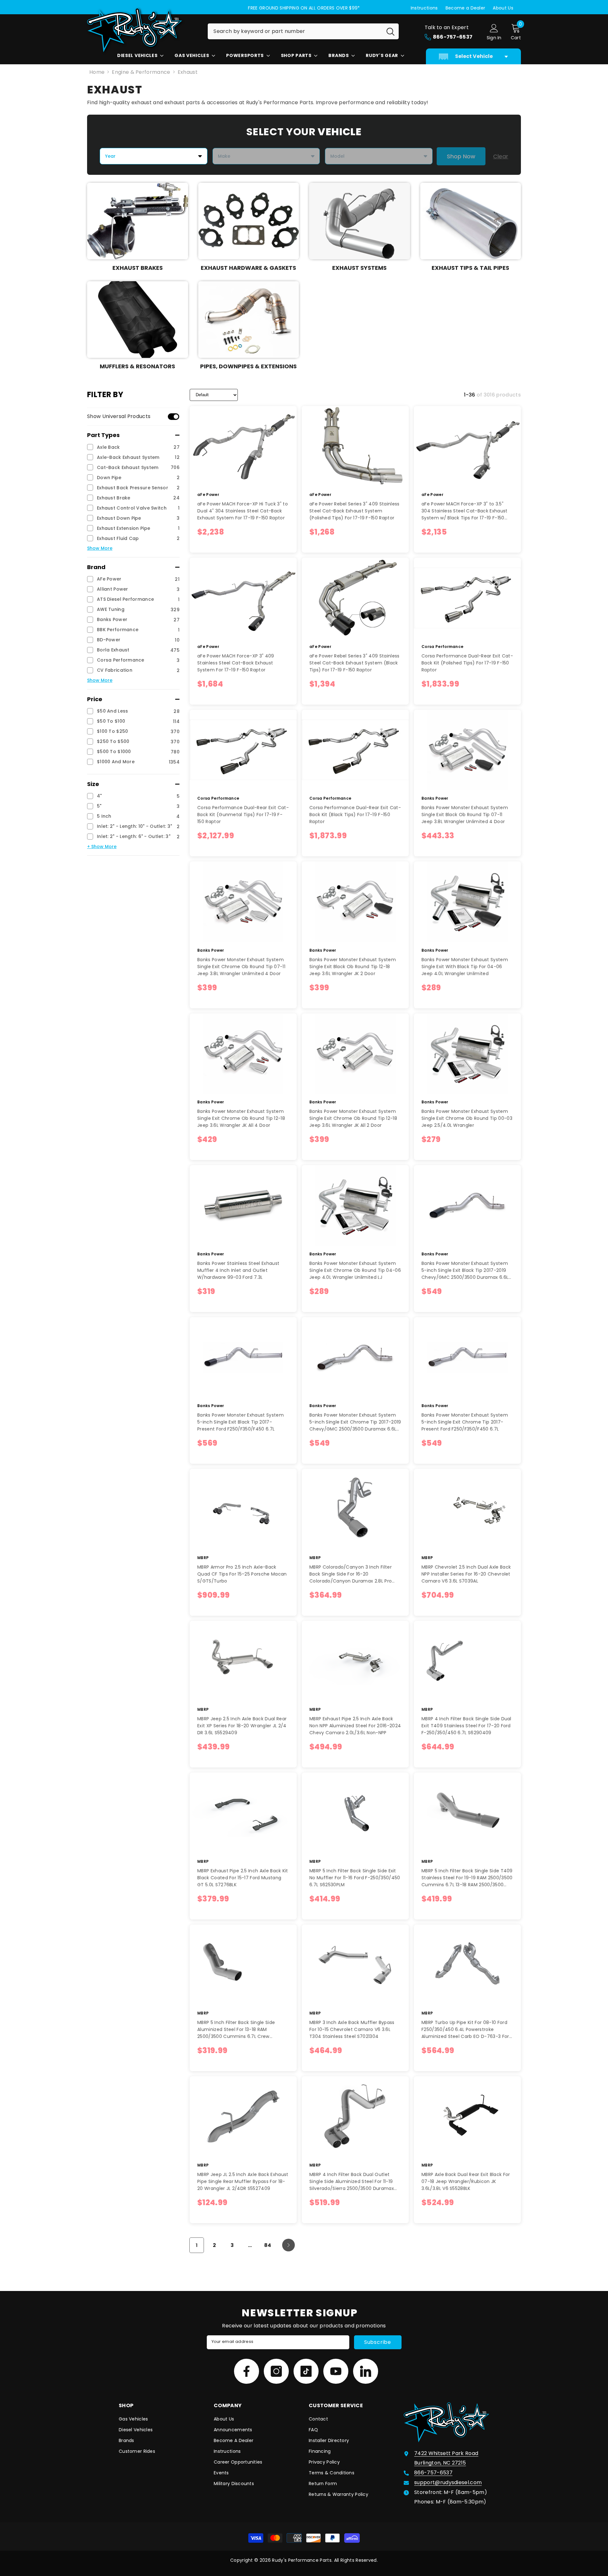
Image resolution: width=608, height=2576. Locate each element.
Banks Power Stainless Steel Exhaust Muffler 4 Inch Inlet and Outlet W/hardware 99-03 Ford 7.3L (238, 1270)
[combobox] (295, 31)
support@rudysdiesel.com (448, 2482)
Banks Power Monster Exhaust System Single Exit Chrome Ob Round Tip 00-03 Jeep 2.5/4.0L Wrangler (467, 1118)
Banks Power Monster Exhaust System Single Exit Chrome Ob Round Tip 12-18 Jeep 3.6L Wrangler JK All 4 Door (241, 1118)
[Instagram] (276, 2371)
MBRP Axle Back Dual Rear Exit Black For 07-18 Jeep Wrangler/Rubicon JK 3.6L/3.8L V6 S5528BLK (466, 2181)
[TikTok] (306, 2371)
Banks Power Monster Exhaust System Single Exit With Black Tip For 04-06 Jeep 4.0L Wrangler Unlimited (465, 967)
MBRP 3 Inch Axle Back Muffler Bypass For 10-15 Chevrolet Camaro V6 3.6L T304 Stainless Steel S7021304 (352, 2029)
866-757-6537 (433, 2473)
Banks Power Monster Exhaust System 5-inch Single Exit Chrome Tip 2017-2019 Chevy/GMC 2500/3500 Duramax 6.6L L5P (355, 1422)
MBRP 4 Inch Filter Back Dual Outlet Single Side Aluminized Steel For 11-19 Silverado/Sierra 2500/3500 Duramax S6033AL (352, 2182)
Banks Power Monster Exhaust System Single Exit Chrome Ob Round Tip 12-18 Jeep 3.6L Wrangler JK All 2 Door (353, 1118)
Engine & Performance (141, 72)
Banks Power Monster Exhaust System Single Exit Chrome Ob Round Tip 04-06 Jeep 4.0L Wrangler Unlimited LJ (355, 1270)
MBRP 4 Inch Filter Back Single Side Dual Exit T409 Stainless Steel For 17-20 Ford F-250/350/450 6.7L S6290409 (466, 1726)
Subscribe (378, 2342)
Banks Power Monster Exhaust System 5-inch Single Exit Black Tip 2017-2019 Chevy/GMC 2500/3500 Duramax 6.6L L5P (465, 1270)
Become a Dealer (465, 8)
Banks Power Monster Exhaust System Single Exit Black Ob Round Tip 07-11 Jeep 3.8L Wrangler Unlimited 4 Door (465, 815)
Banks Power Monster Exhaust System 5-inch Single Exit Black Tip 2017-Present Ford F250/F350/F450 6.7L (241, 1422)
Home (97, 72)
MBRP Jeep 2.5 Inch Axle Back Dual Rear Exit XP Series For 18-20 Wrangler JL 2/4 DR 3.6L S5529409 (242, 1726)
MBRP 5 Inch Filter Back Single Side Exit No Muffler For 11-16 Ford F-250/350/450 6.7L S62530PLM (355, 1878)
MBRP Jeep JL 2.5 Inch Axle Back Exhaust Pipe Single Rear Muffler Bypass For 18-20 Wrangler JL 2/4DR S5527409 (243, 2181)
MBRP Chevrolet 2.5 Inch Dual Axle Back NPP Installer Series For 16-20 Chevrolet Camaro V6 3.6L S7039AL (466, 1574)
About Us (503, 8)
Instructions (424, 8)
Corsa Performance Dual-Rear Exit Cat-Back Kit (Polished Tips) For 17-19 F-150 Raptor (467, 663)
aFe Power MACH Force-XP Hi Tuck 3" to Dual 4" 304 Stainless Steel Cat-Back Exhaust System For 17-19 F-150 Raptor (243, 511)
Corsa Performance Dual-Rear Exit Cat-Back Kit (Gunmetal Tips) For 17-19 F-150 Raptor (243, 815)
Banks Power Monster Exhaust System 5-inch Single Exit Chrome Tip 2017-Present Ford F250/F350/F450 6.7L (465, 1422)
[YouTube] (336, 2371)
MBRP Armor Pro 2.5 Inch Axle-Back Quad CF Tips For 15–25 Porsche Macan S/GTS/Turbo (242, 1574)
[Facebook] (247, 2371)
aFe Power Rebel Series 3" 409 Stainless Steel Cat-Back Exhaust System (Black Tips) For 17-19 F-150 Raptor (354, 663)
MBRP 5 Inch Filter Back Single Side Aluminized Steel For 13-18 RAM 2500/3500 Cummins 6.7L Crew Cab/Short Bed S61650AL (236, 2030)
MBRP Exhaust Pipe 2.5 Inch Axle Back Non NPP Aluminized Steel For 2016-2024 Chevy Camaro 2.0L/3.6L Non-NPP (355, 1726)
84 (268, 2245)
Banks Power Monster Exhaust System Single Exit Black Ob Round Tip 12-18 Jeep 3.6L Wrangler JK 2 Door (353, 967)
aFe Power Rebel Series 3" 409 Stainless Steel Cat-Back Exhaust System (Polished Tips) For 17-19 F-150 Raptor (354, 511)
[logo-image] (142, 30)
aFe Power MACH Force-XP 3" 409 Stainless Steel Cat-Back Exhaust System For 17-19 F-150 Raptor (236, 663)
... (250, 2245)
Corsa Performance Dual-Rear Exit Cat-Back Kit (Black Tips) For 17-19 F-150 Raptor (355, 815)
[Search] (303, 31)
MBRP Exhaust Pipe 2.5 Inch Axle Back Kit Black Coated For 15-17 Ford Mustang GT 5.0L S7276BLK (243, 1878)
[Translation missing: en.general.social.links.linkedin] (366, 2371)
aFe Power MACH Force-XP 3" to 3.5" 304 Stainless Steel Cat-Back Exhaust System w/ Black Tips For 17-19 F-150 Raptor (465, 511)
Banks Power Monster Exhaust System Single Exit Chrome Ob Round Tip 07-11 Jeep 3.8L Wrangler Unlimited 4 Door (241, 967)
